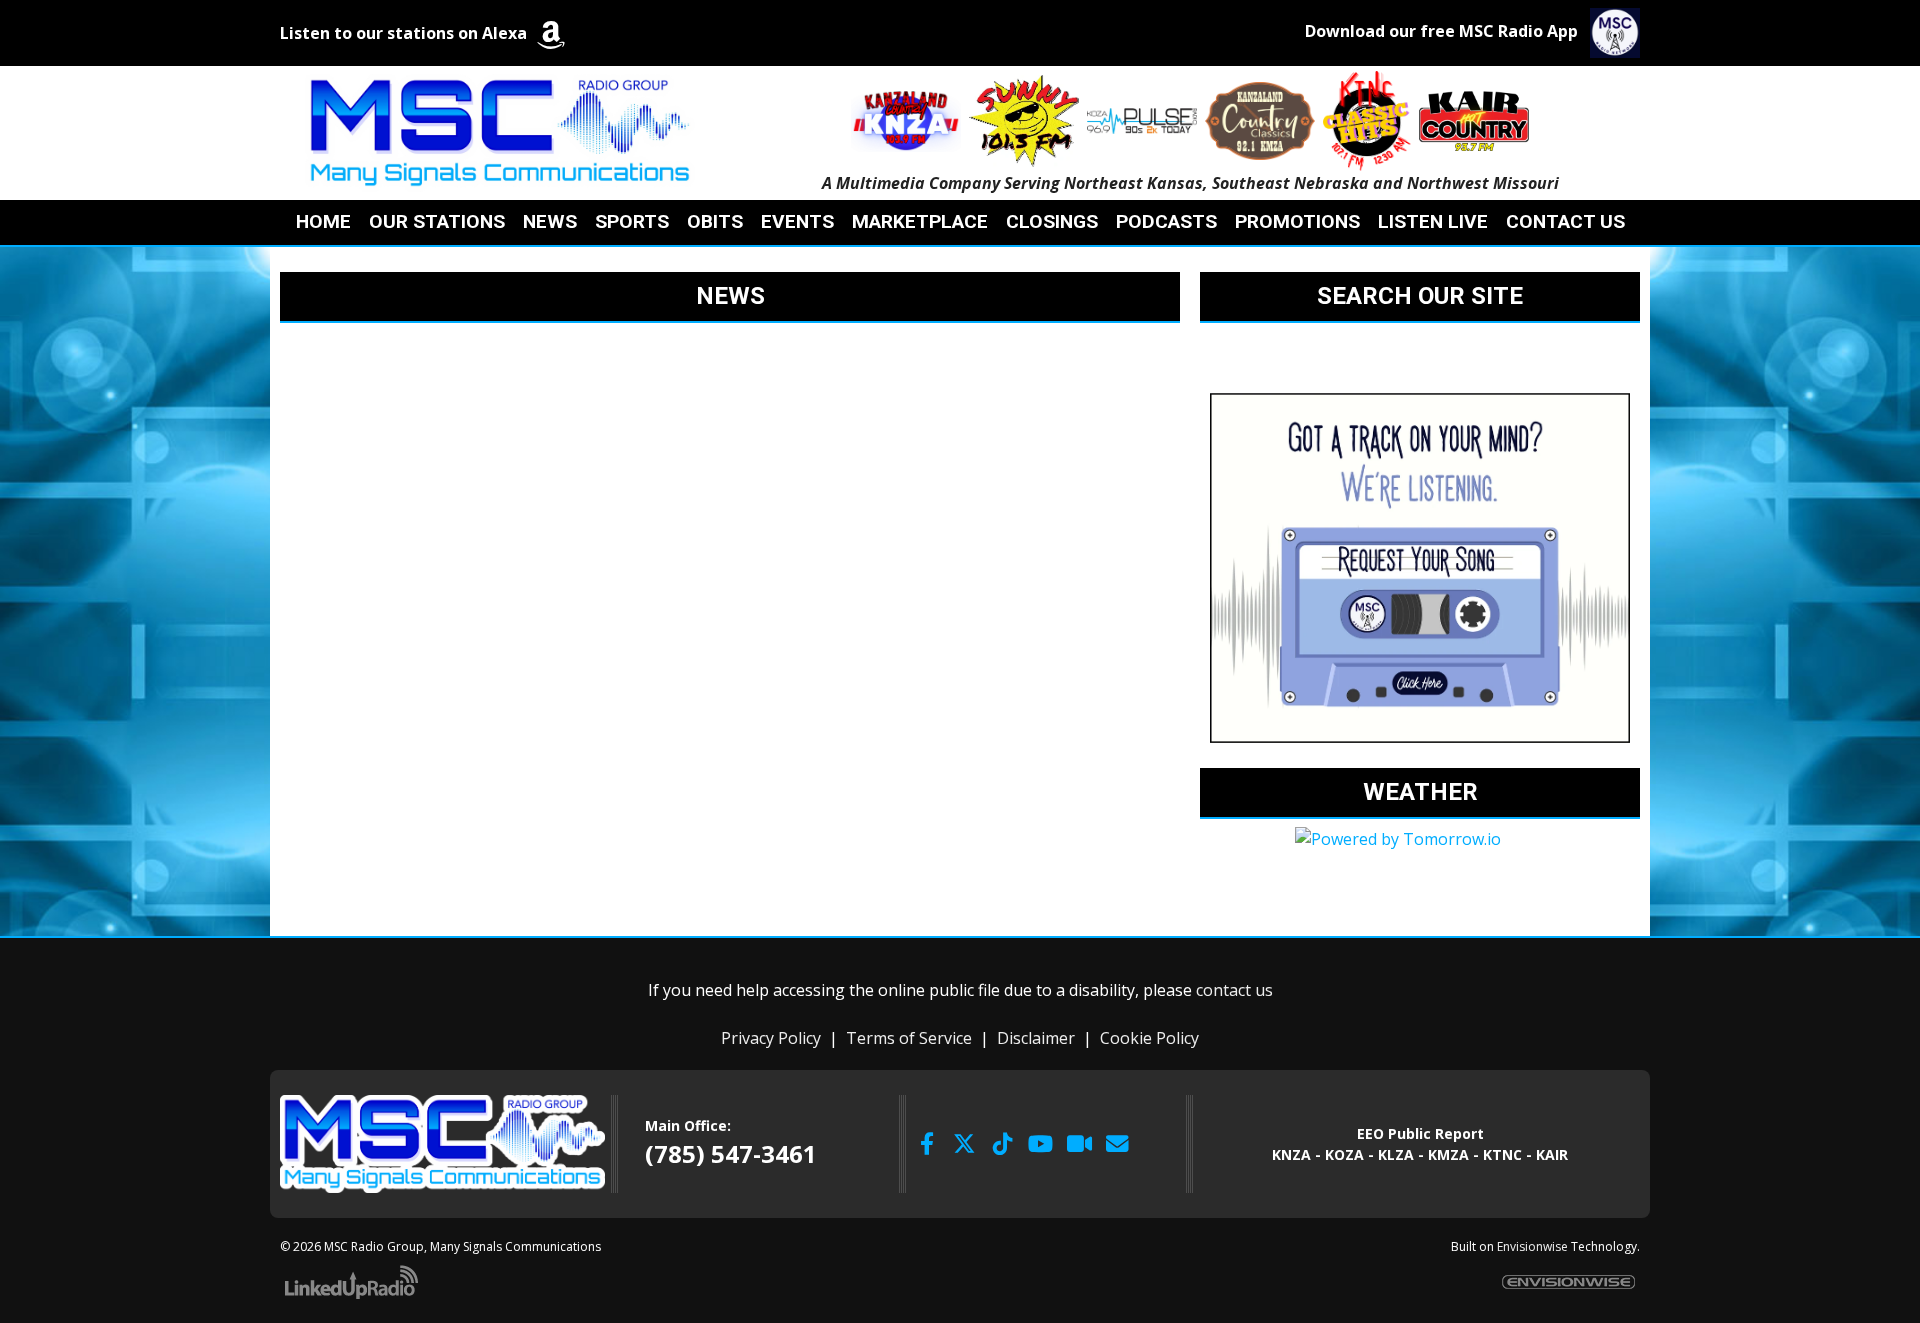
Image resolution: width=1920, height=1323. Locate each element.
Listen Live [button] (1433, 221)
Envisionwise (1532, 1246)
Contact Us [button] (1565, 221)
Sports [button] (632, 221)
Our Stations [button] (437, 221)
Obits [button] (715, 221)
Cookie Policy (1149, 1038)
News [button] (550, 221)
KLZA (1396, 1154)
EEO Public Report (1420, 1133)
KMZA (1448, 1154)
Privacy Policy (771, 1038)
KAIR (1552, 1154)
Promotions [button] (1297, 221)
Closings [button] (1052, 221)
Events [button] (797, 221)
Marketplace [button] (920, 221)
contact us (1234, 990)
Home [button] (323, 221)
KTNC (1502, 1154)
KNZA (1291, 1154)
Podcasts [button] (1166, 221)
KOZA (1344, 1154)
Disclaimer (1036, 1038)
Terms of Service (909, 1038)
